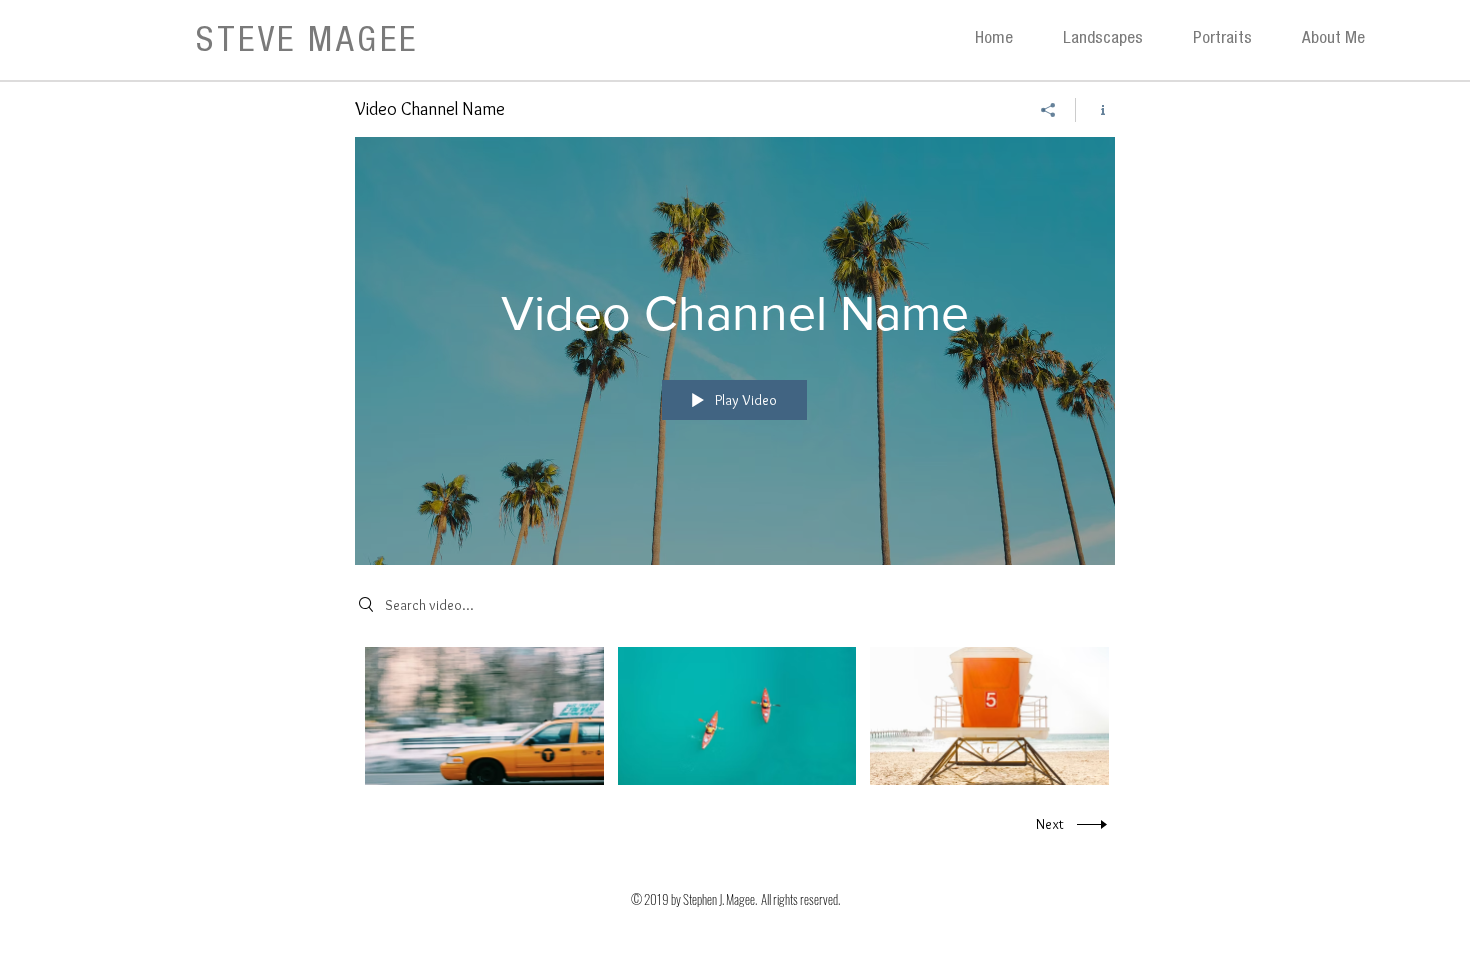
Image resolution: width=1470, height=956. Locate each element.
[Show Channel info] (1095, 110)
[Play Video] (484, 715)
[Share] (1048, 110)
